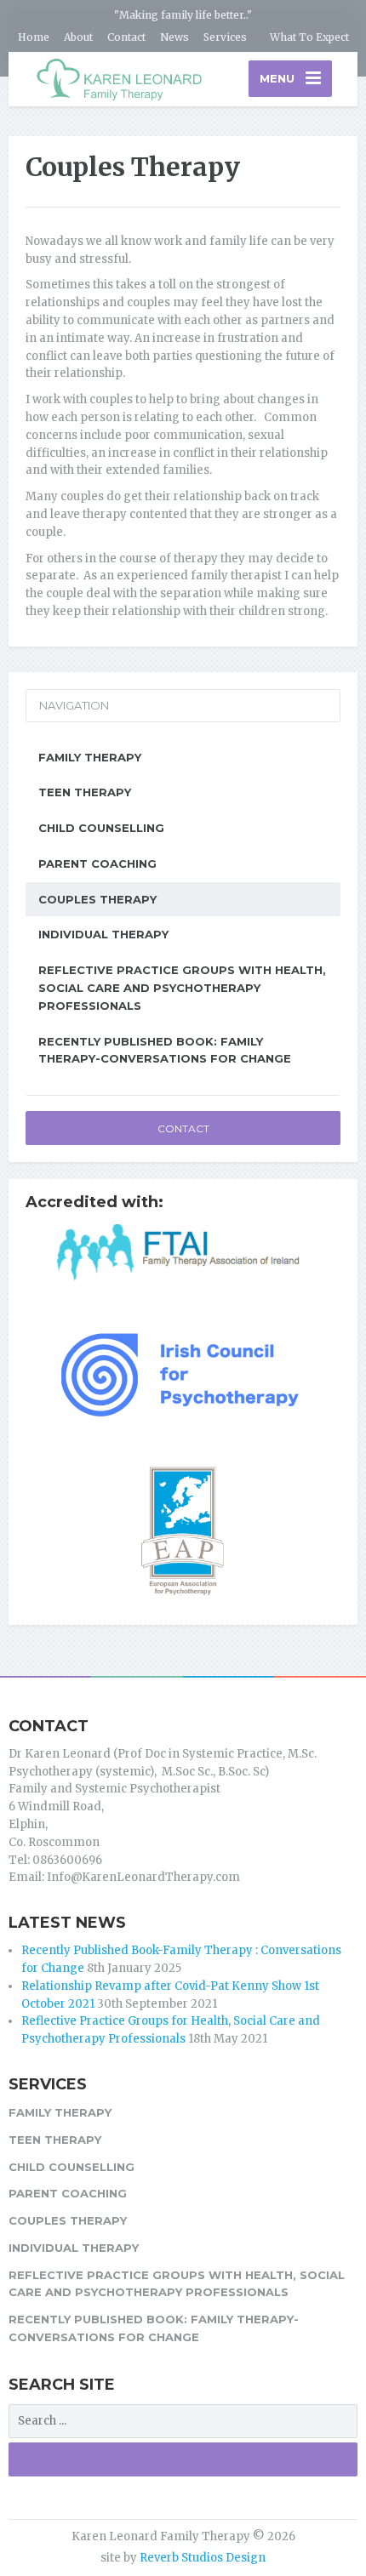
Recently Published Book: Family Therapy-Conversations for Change (165, 1050)
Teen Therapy (85, 792)
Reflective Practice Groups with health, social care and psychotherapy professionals (182, 988)
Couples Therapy (97, 899)
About (78, 37)
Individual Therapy (103, 934)
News (174, 37)
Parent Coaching (97, 863)
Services (225, 37)
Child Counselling (101, 828)
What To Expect (309, 37)
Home (34, 37)
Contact (126, 37)
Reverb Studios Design (203, 2558)
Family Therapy (90, 757)
